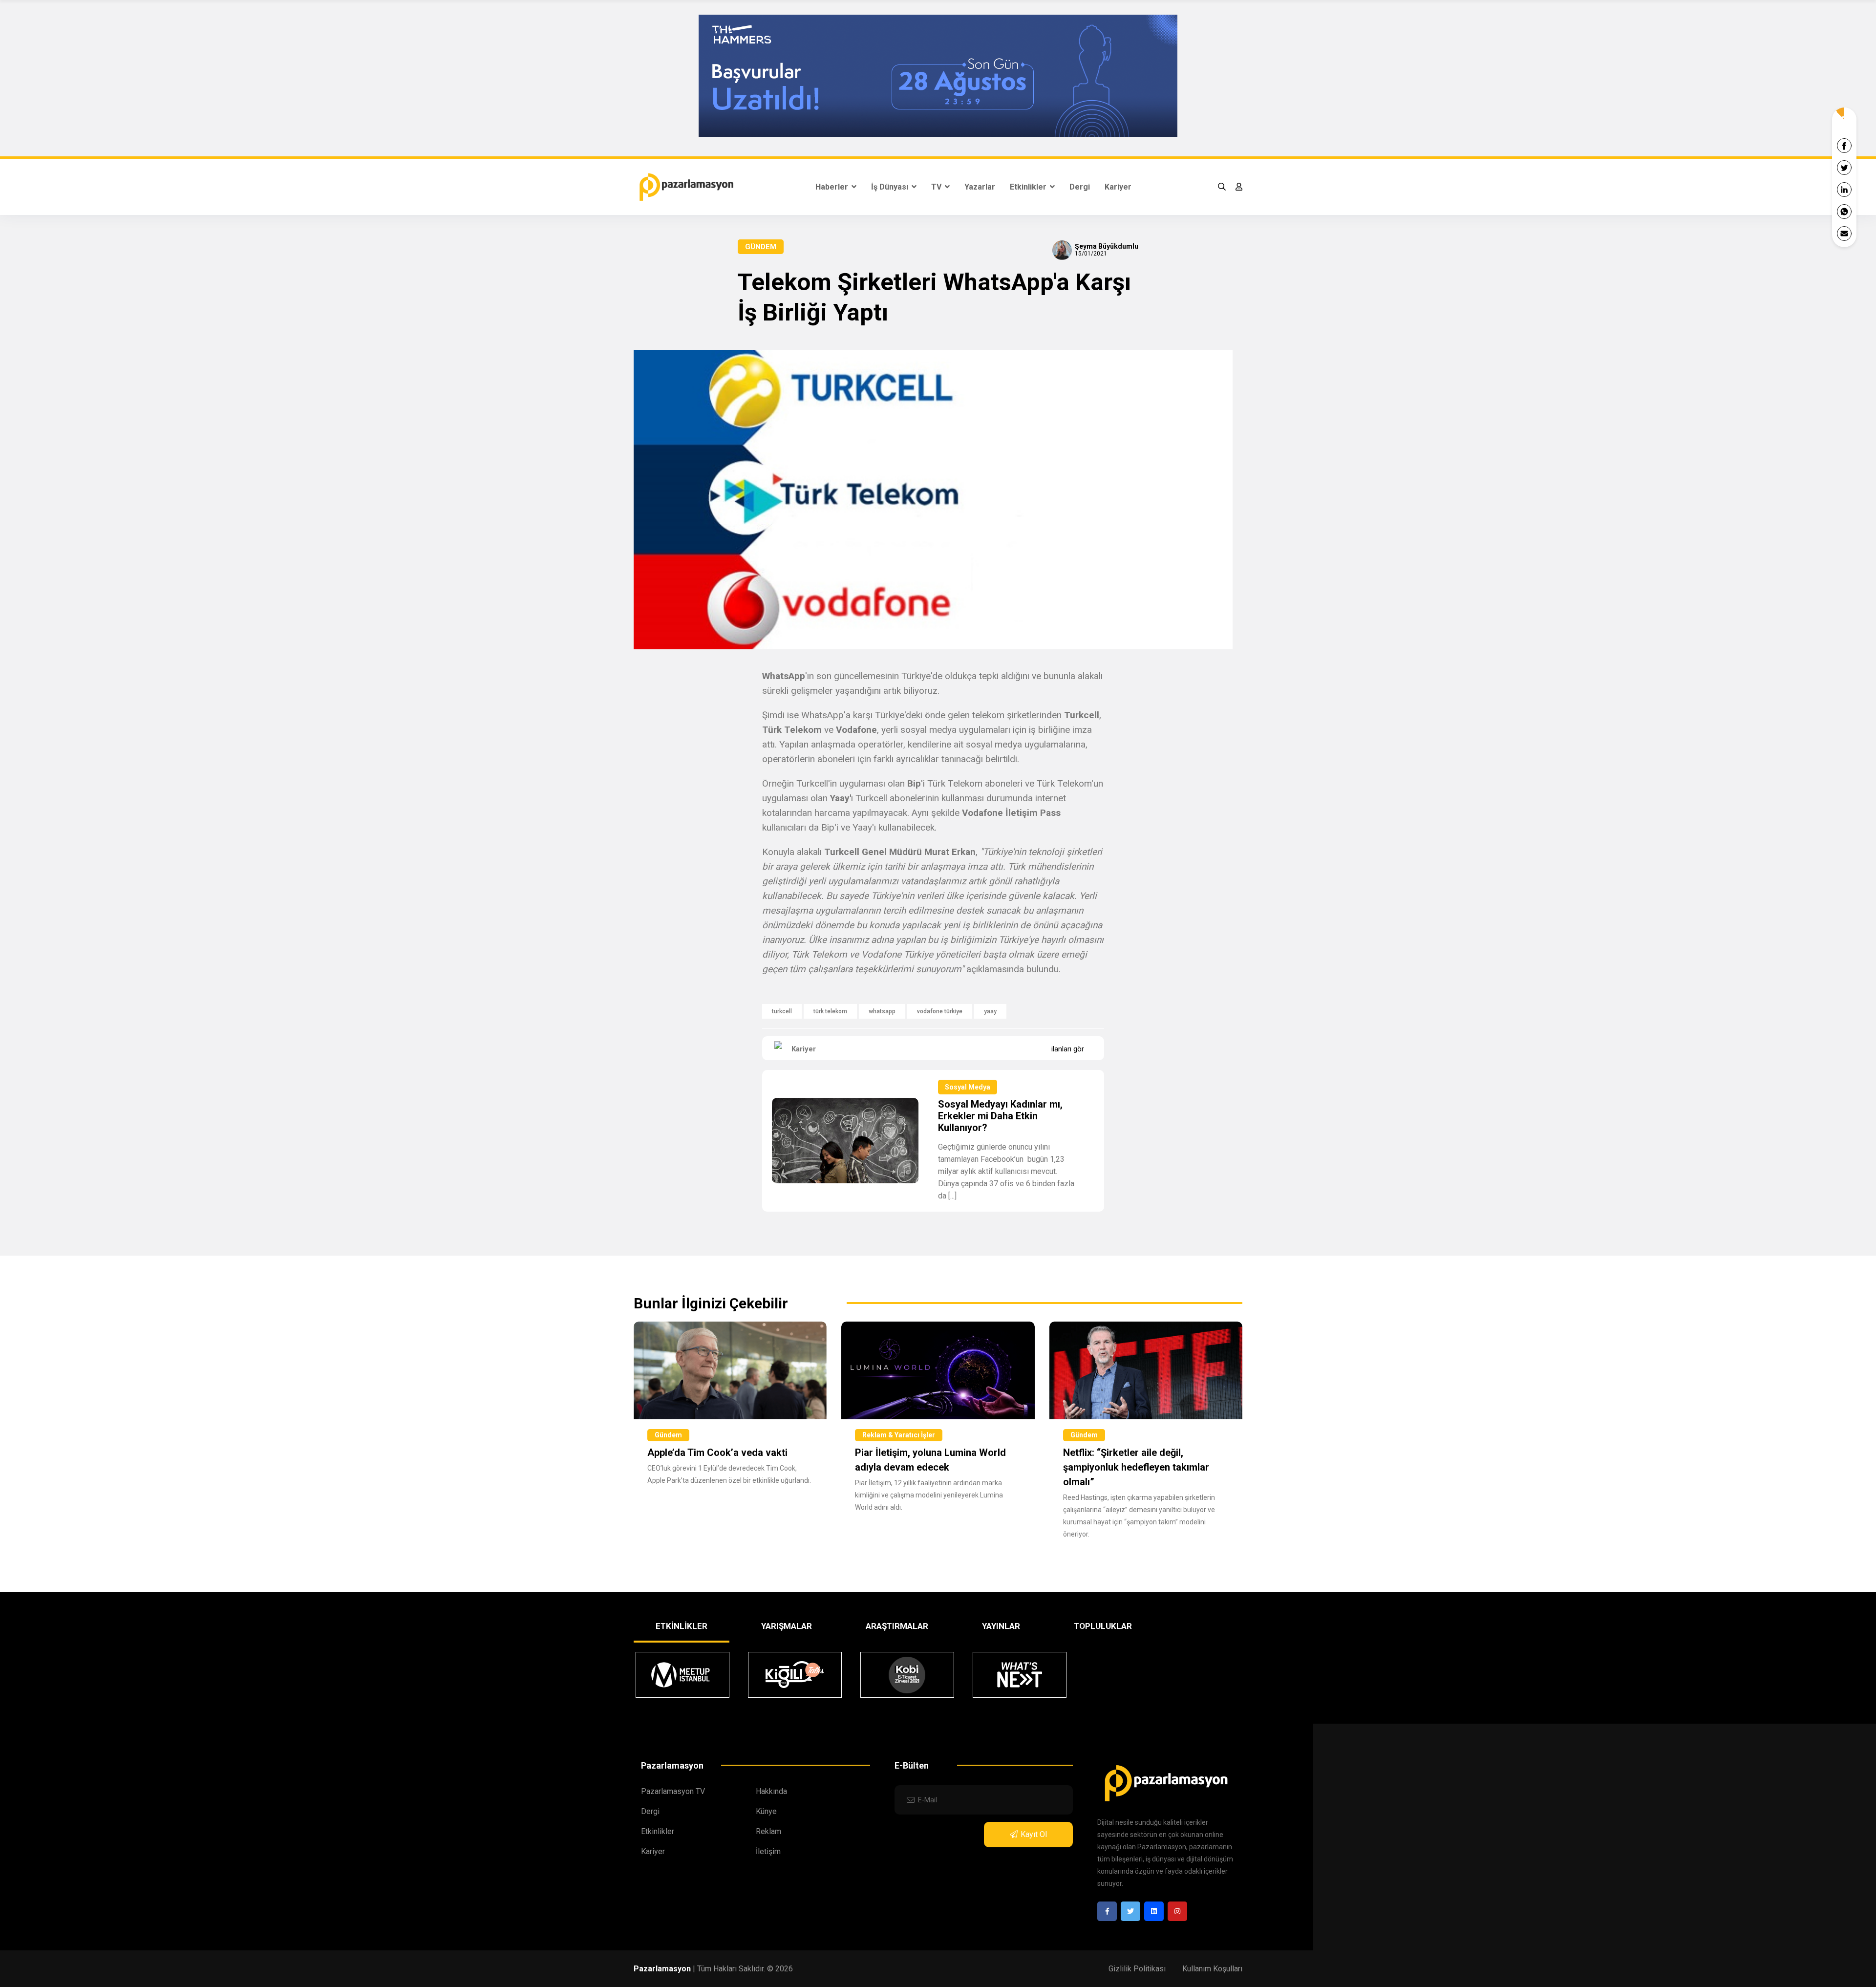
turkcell (782, 1011)
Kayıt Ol (1034, 1834)
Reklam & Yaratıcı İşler (899, 1435)
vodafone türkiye (940, 1011)
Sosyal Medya (968, 1087)
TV (937, 187)
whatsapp (882, 1011)
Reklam (768, 1831)
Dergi (1080, 187)
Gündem (761, 247)
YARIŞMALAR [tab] (787, 1626)
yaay (990, 1011)
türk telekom (830, 1011)
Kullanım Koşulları (1212, 1969)
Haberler (833, 187)
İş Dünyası (891, 187)
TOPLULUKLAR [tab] (1103, 1626)
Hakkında (771, 1791)
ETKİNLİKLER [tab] (682, 1626)
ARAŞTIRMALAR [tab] (897, 1626)
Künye (766, 1811)
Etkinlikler (1029, 187)
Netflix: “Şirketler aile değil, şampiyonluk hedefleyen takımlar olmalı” (1136, 1467)
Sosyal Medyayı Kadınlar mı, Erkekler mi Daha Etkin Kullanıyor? (1000, 1116)
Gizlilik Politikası (1137, 1969)
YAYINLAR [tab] (1001, 1626)
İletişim (768, 1851)
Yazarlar (980, 187)
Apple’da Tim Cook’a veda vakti (717, 1453)
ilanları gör (1068, 1049)
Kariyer (1118, 187)
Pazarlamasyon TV (673, 1791)
